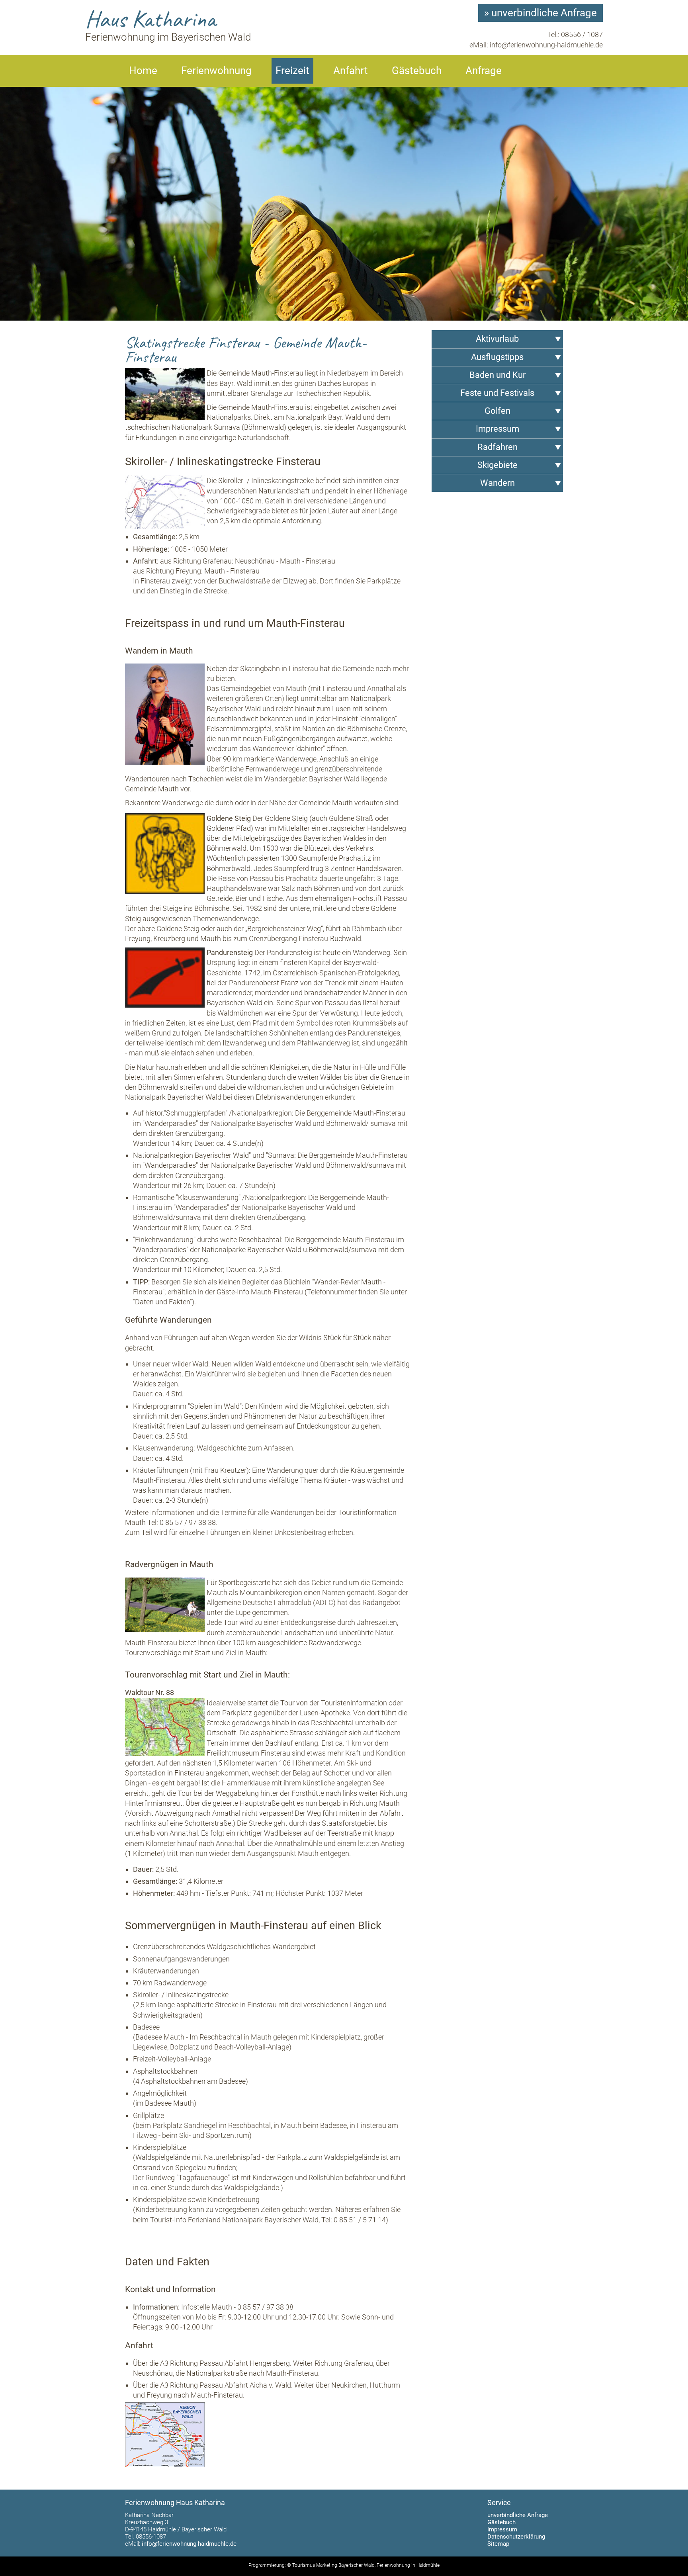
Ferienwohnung (216, 70)
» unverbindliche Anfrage (540, 13)
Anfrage (484, 70)
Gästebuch (417, 70)
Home (143, 70)
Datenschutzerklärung (516, 2537)
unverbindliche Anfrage (518, 2515)
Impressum (502, 2529)
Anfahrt (351, 70)
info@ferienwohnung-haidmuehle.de (546, 45)
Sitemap (498, 2544)
